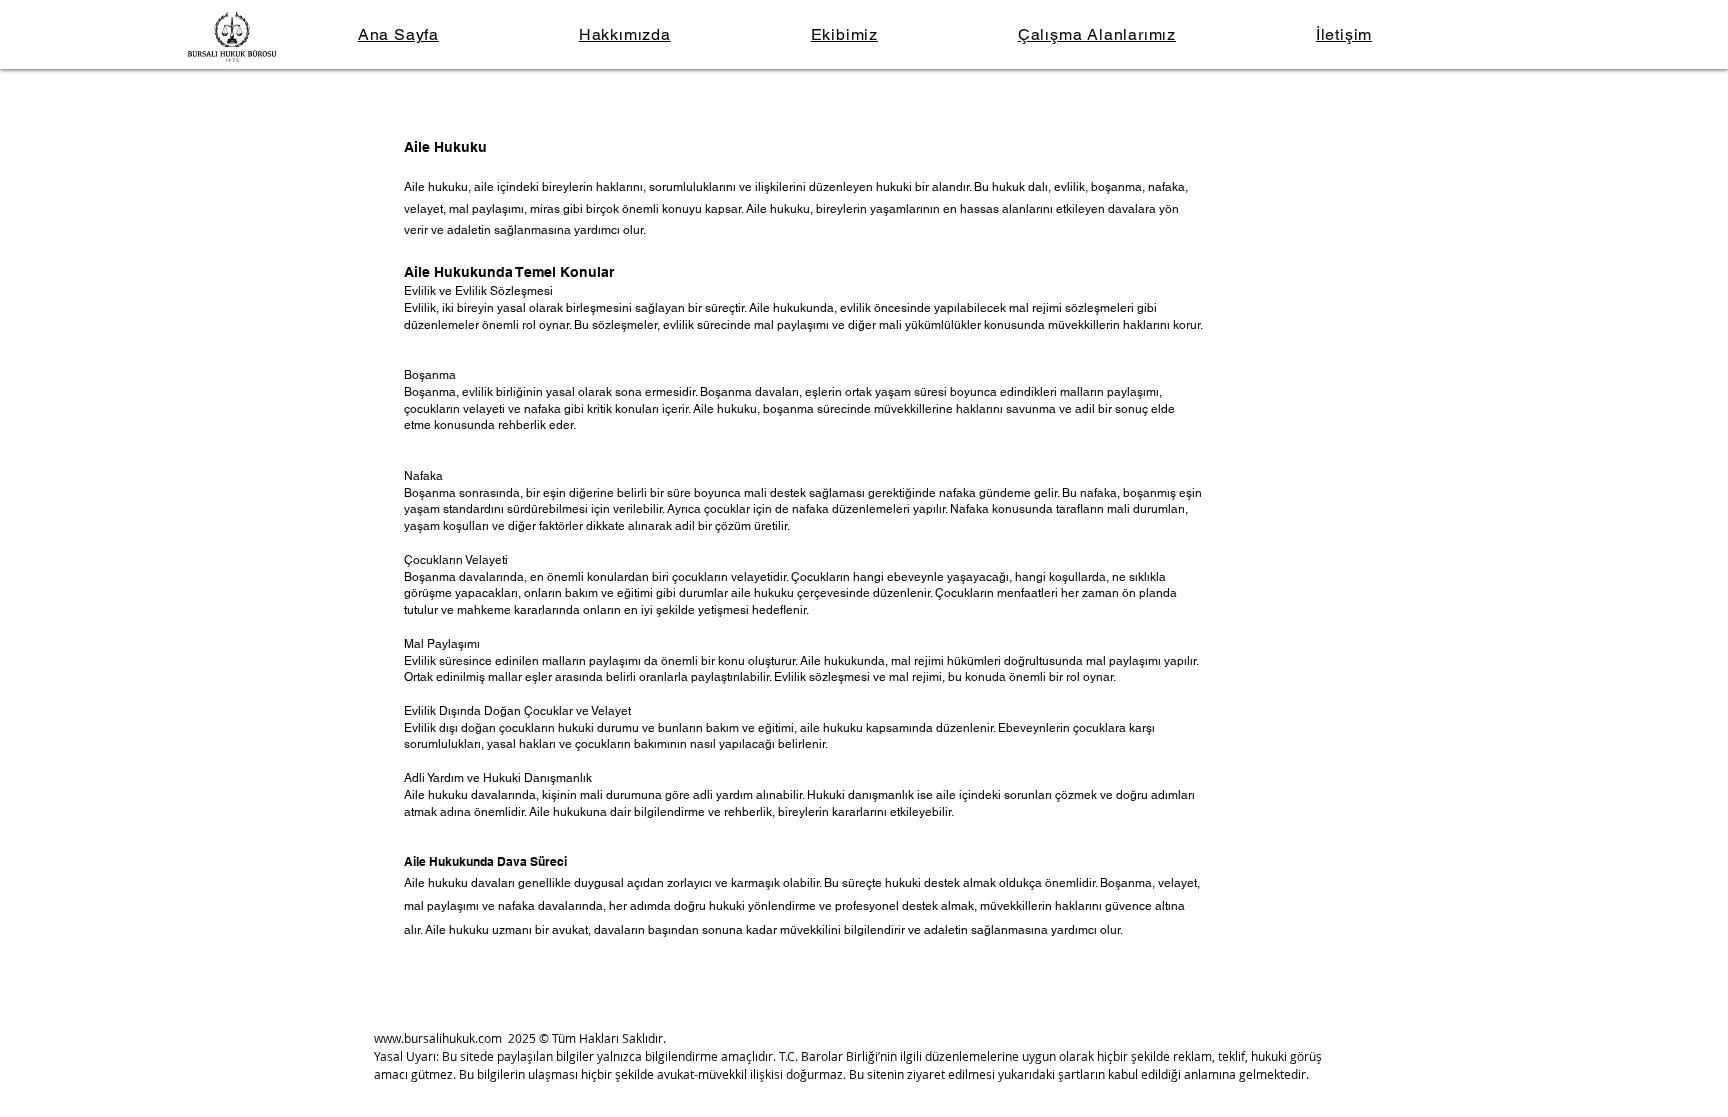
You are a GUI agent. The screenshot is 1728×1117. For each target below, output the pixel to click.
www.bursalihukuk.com (438, 1038)
